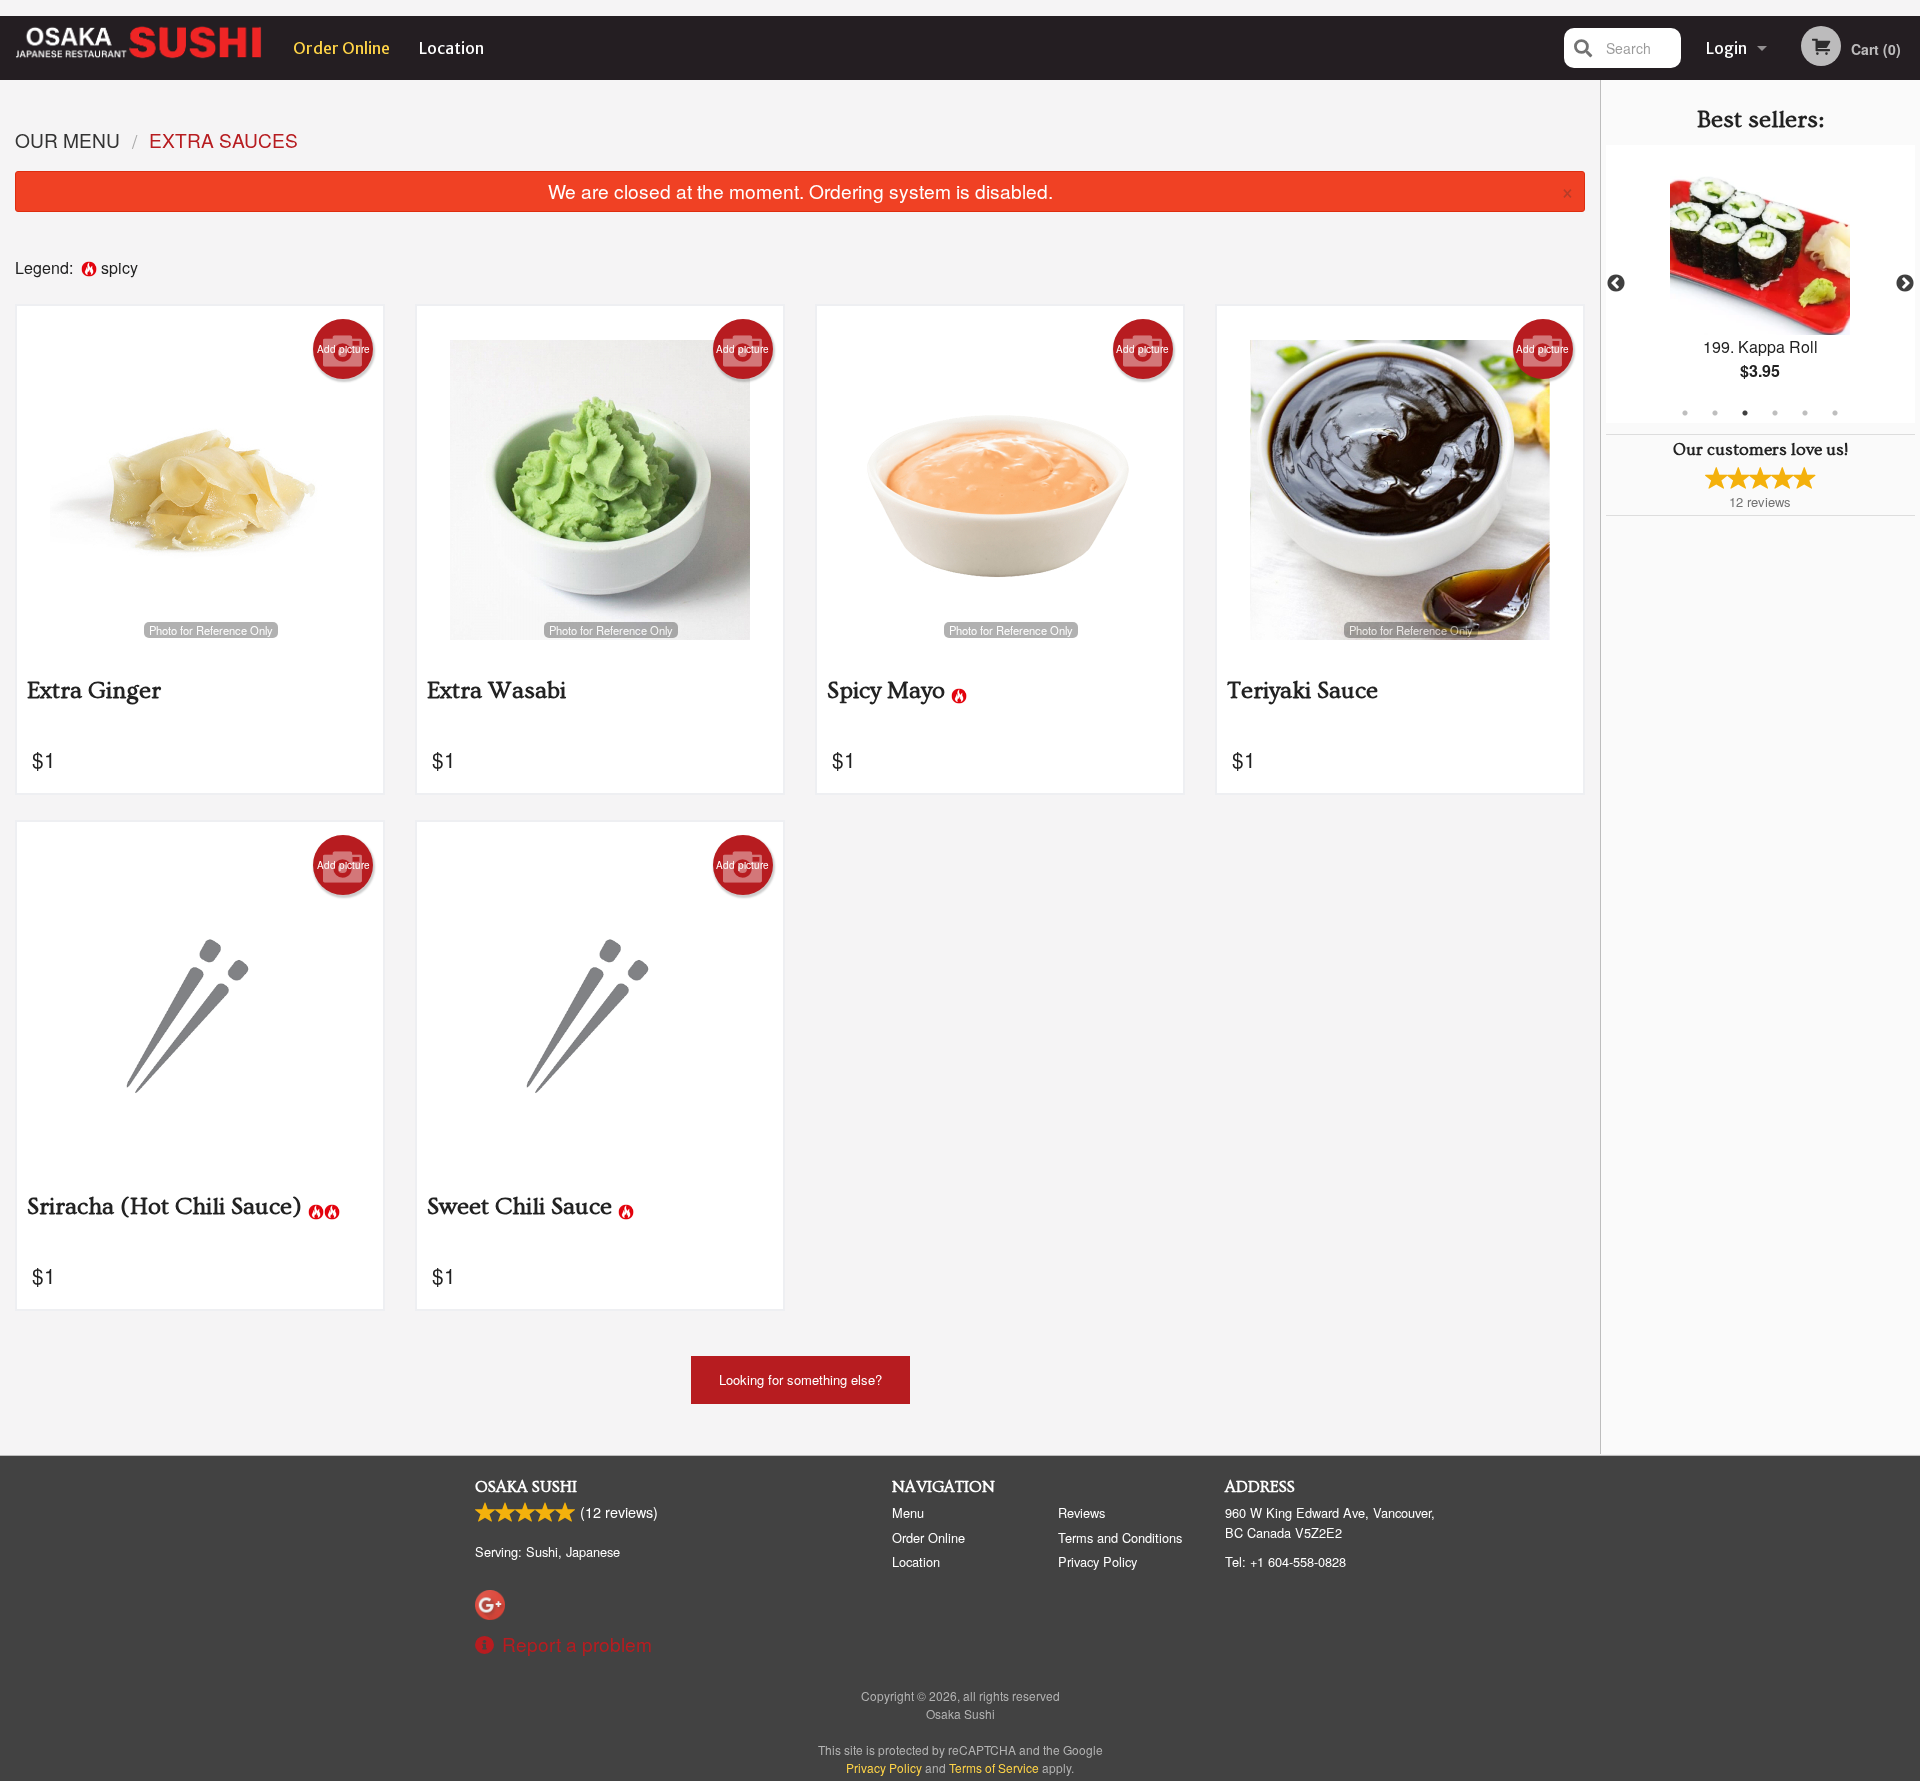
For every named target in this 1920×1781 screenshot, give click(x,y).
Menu (908, 1512)
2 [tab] (1715, 413)
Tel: (1285, 1561)
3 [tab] (1745, 413)
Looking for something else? (800, 1379)
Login (1726, 48)
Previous (1616, 284)
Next (1905, 284)
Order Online (341, 48)
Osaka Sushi (526, 1487)
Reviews (1081, 1512)
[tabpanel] (1760, 284)
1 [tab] (1685, 413)
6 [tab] (1835, 413)
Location (451, 48)
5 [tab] (1805, 413)
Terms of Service (994, 1767)
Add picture (343, 349)
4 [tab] (1775, 413)
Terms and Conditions (1120, 1537)
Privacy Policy (1097, 1561)
